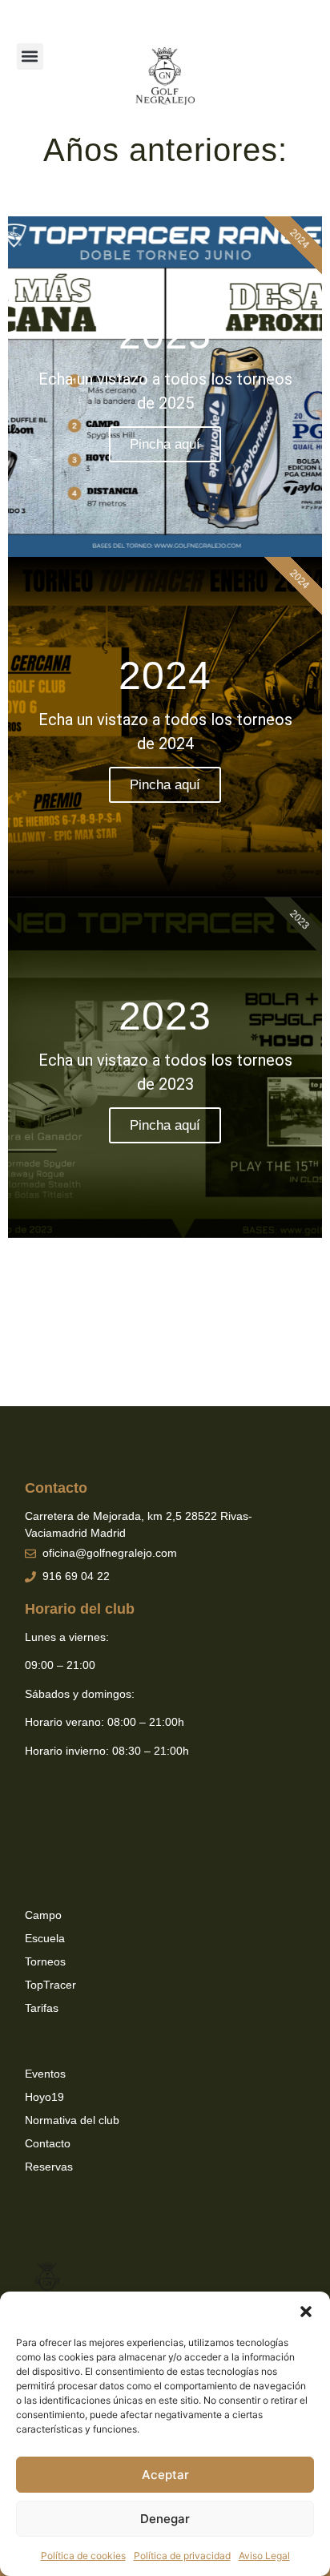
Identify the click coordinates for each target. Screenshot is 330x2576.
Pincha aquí (165, 444)
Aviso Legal (264, 2556)
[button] (306, 2312)
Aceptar (165, 2475)
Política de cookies (83, 2556)
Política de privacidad (182, 2556)
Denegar (165, 2519)
